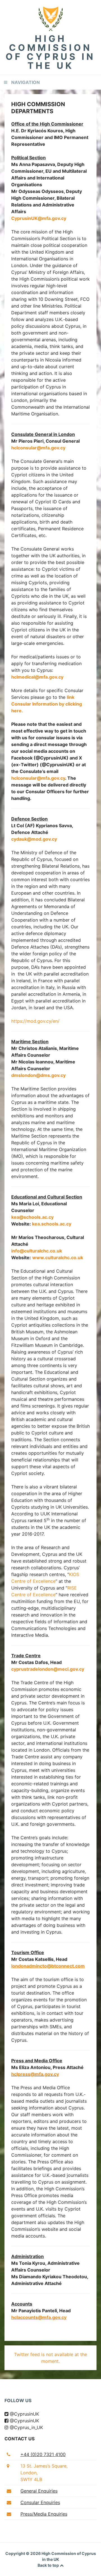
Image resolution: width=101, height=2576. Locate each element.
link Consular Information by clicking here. (47, 704)
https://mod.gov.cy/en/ (35, 1021)
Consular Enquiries (40, 2502)
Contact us (19, 2439)
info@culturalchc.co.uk (37, 1251)
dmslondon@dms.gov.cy (38, 1075)
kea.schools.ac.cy (52, 1224)
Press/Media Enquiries (44, 2514)
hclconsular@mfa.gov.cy (38, 448)
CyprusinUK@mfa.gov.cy (39, 218)
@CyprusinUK (24, 2414)
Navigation (26, 82)
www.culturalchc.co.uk (58, 1258)
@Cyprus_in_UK (26, 2427)
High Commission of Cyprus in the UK (50, 52)
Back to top (49, 2565)
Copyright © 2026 (23, 2553)
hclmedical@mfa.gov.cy (37, 677)
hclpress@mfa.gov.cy (35, 2074)
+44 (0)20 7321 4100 (43, 2454)
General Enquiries (39, 2491)
